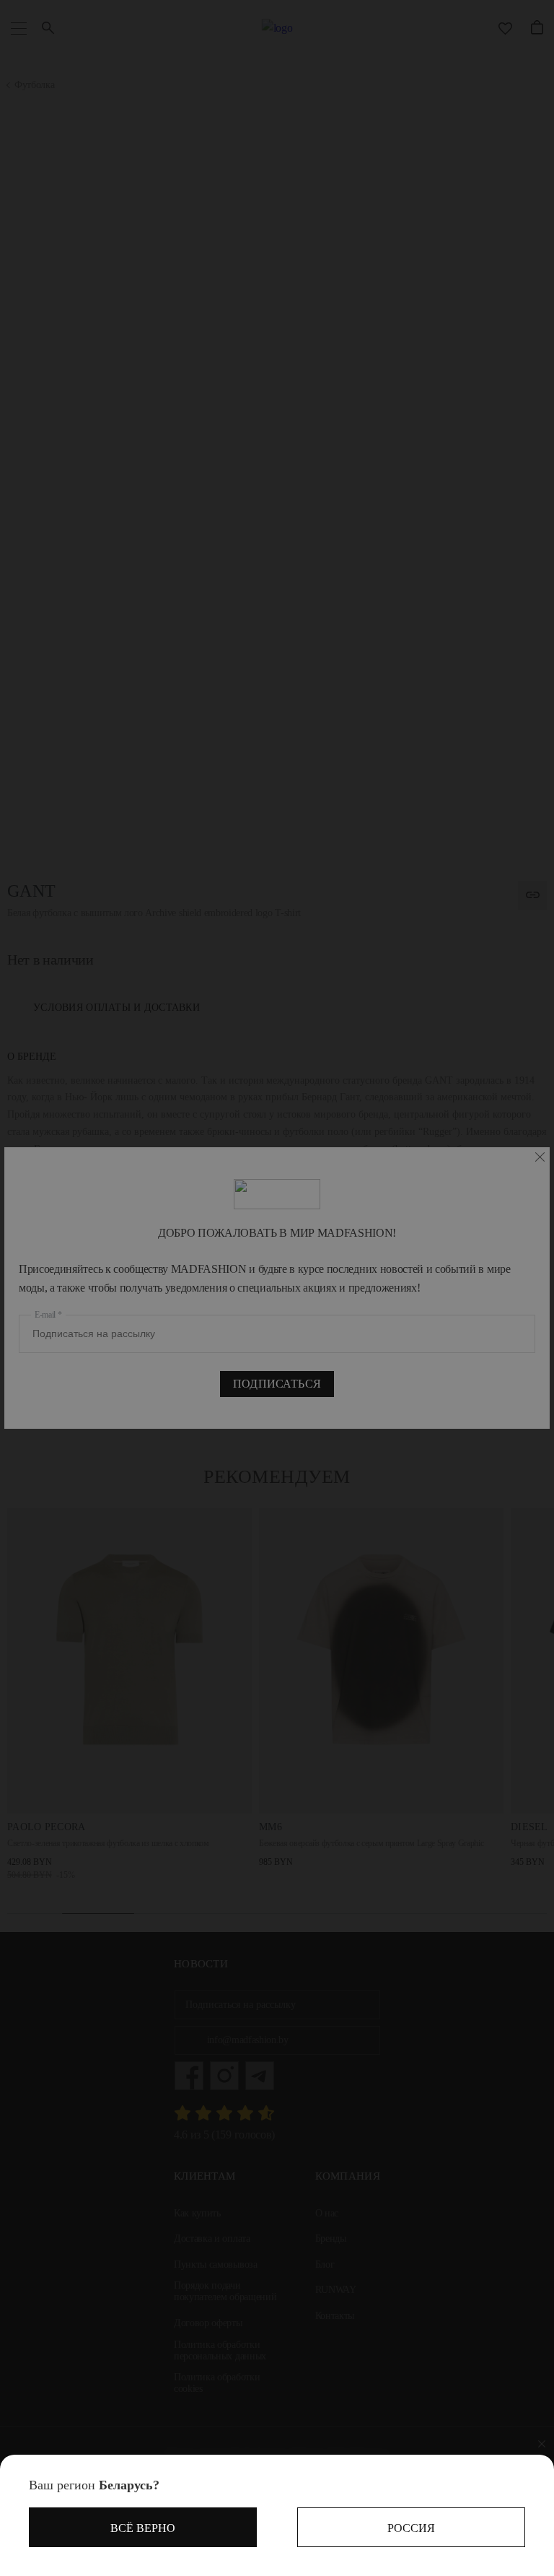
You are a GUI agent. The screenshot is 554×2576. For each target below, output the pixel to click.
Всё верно (143, 2528)
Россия (411, 2528)
